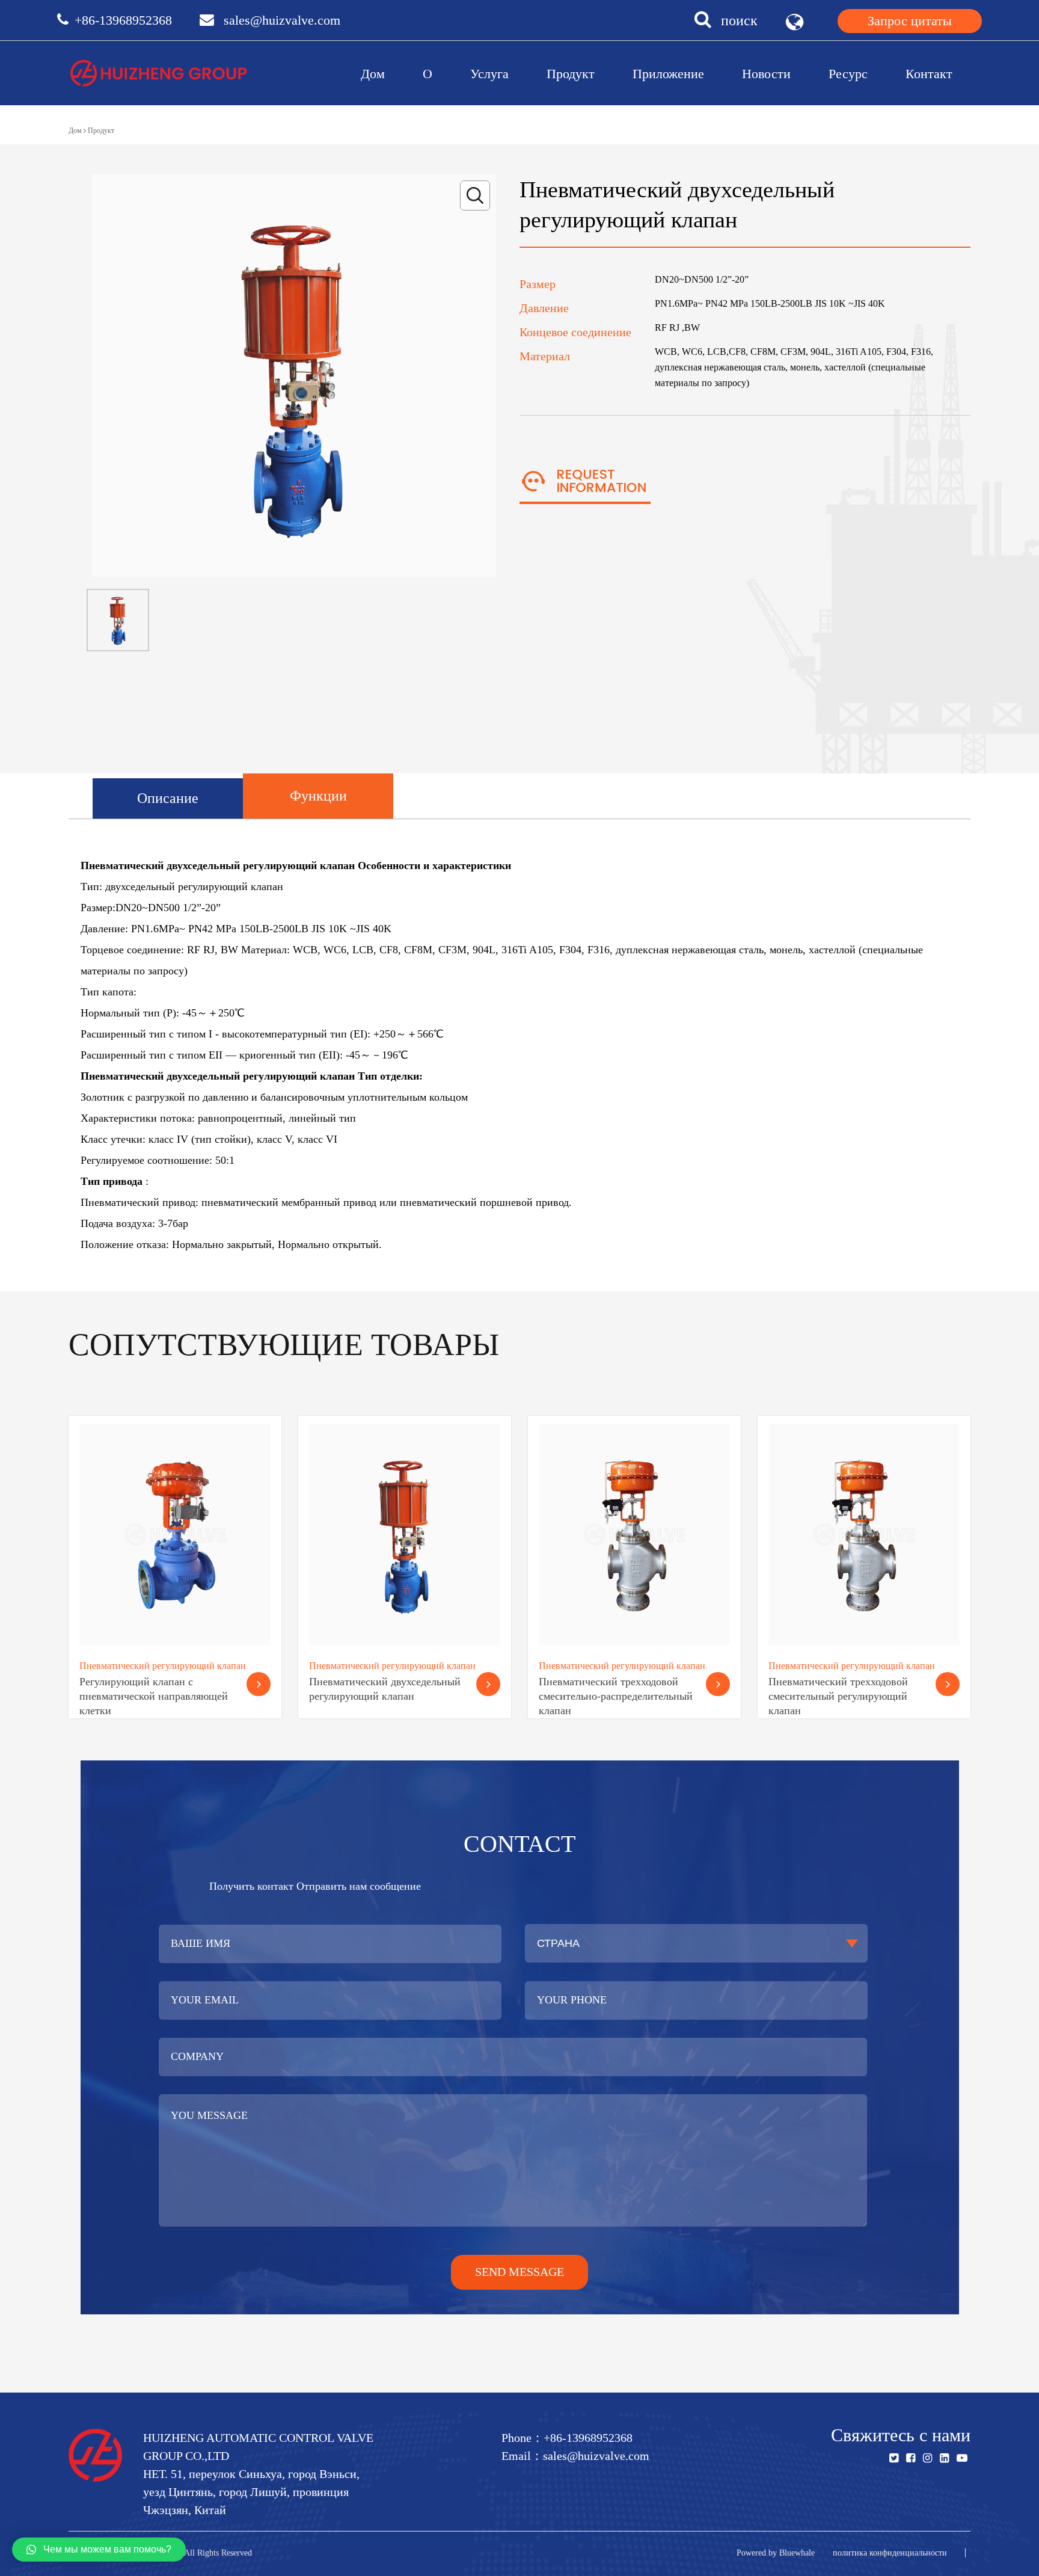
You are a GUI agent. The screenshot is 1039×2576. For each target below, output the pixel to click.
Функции (318, 796)
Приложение (668, 74)
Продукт (571, 74)
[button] (99, 2550)
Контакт (929, 74)
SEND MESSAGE (519, 2272)
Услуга (489, 74)
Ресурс (848, 74)
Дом (373, 74)
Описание (168, 798)
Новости (766, 74)
